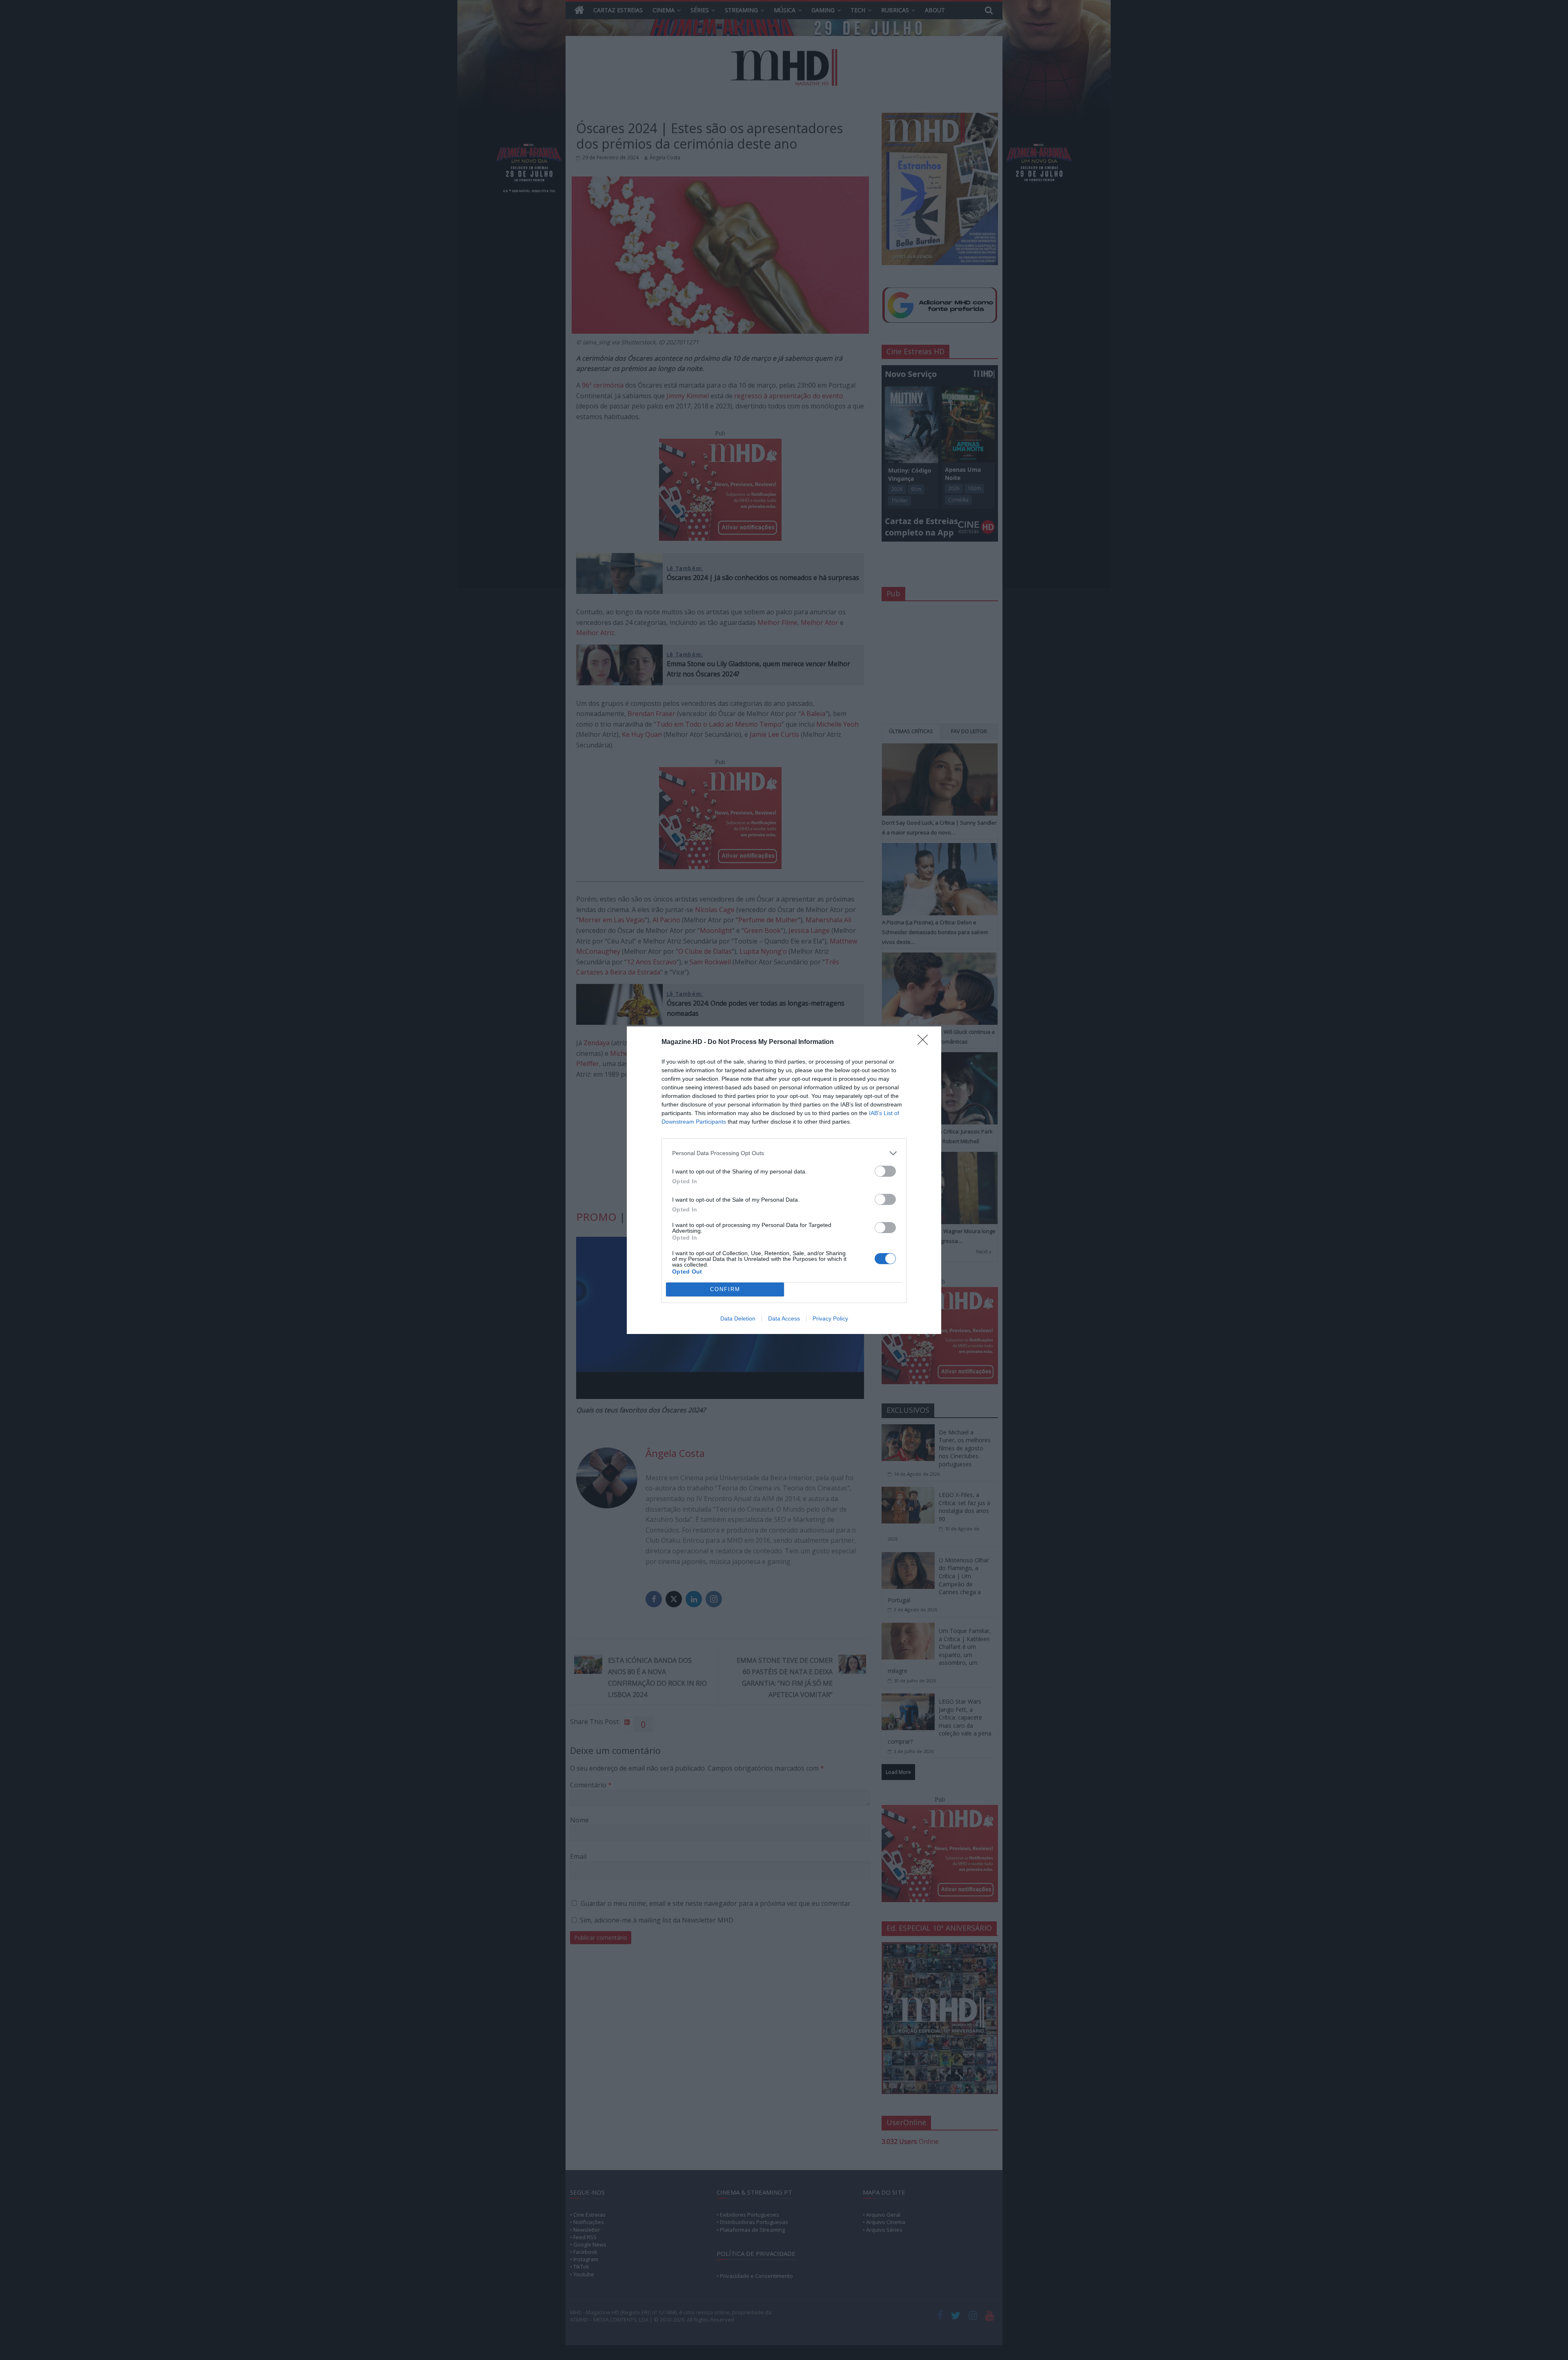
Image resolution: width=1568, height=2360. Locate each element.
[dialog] (784, 1180)
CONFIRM (725, 1289)
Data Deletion (738, 1318)
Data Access (784, 1318)
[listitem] (784, 1153)
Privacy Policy (830, 1318)
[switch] (885, 1171)
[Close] (925, 1042)
